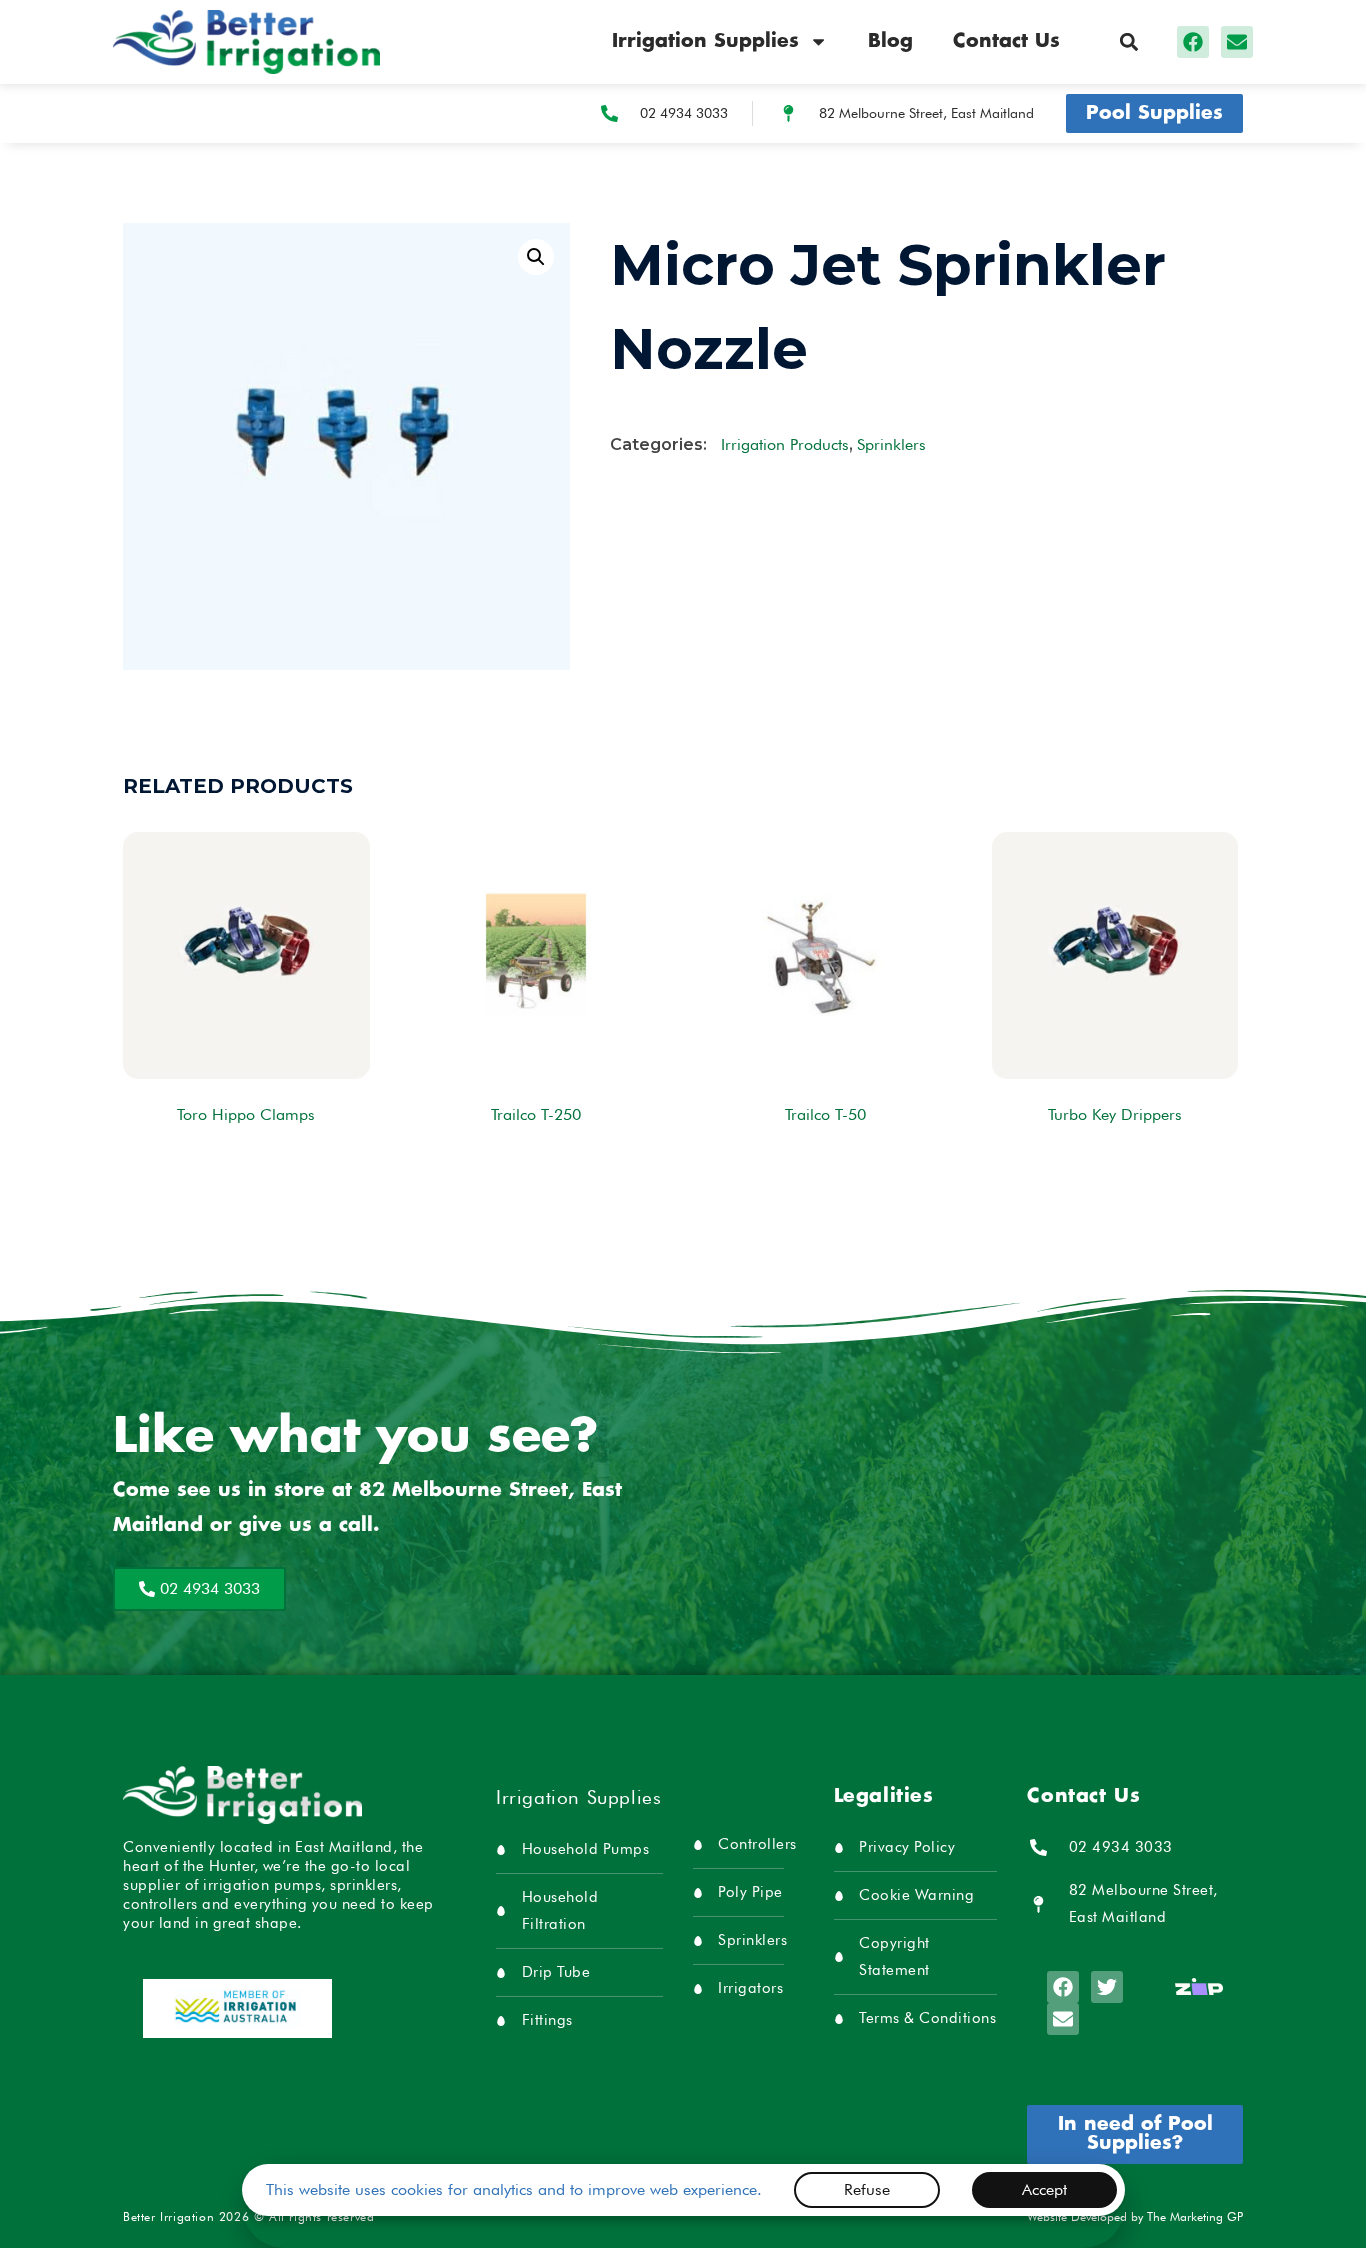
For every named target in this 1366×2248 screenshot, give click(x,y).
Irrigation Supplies (705, 41)
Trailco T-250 (536, 1114)
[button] (1128, 41)
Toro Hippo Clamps (246, 1114)
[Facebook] (1193, 42)
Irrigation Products (785, 444)
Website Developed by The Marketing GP (1135, 2216)
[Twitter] (1107, 1987)
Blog (890, 41)
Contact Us (1006, 41)
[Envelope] (1237, 42)
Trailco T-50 (825, 1114)
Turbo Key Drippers (1115, 1114)
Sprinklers (891, 444)
